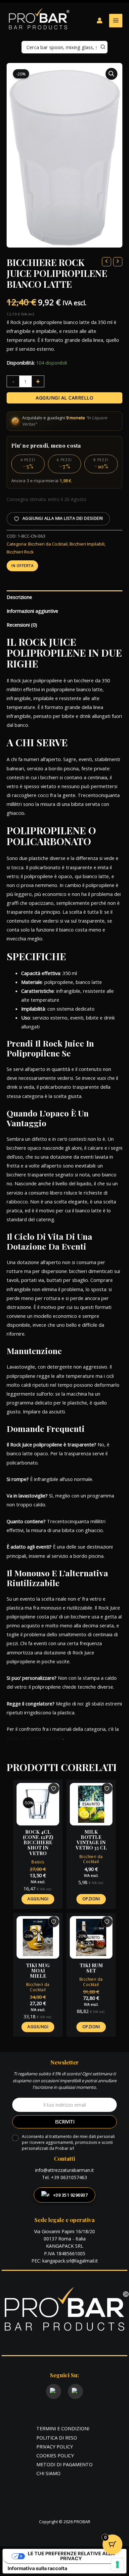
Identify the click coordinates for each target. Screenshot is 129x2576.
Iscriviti (65, 2122)
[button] (111, 74)
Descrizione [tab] (19, 597)
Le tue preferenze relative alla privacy (71, 2556)
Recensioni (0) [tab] (22, 625)
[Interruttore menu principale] (116, 20)
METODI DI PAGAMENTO (64, 2464)
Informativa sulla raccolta (37, 2568)
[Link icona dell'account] (100, 20)
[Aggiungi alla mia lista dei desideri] (54, 1789)
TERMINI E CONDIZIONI (63, 2428)
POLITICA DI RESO (57, 2438)
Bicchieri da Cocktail (48, 544)
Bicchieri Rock (20, 552)
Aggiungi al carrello (64, 398)
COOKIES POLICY (55, 2455)
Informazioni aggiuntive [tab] (32, 611)
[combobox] (64, 47)
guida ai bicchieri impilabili (35, 1738)
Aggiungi (38, 1899)
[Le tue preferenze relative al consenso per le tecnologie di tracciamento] (117, 2564)
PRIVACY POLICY (55, 2446)
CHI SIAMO (48, 2473)
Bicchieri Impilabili (87, 544)
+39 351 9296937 (71, 2195)
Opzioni (91, 1899)
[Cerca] (103, 47)
